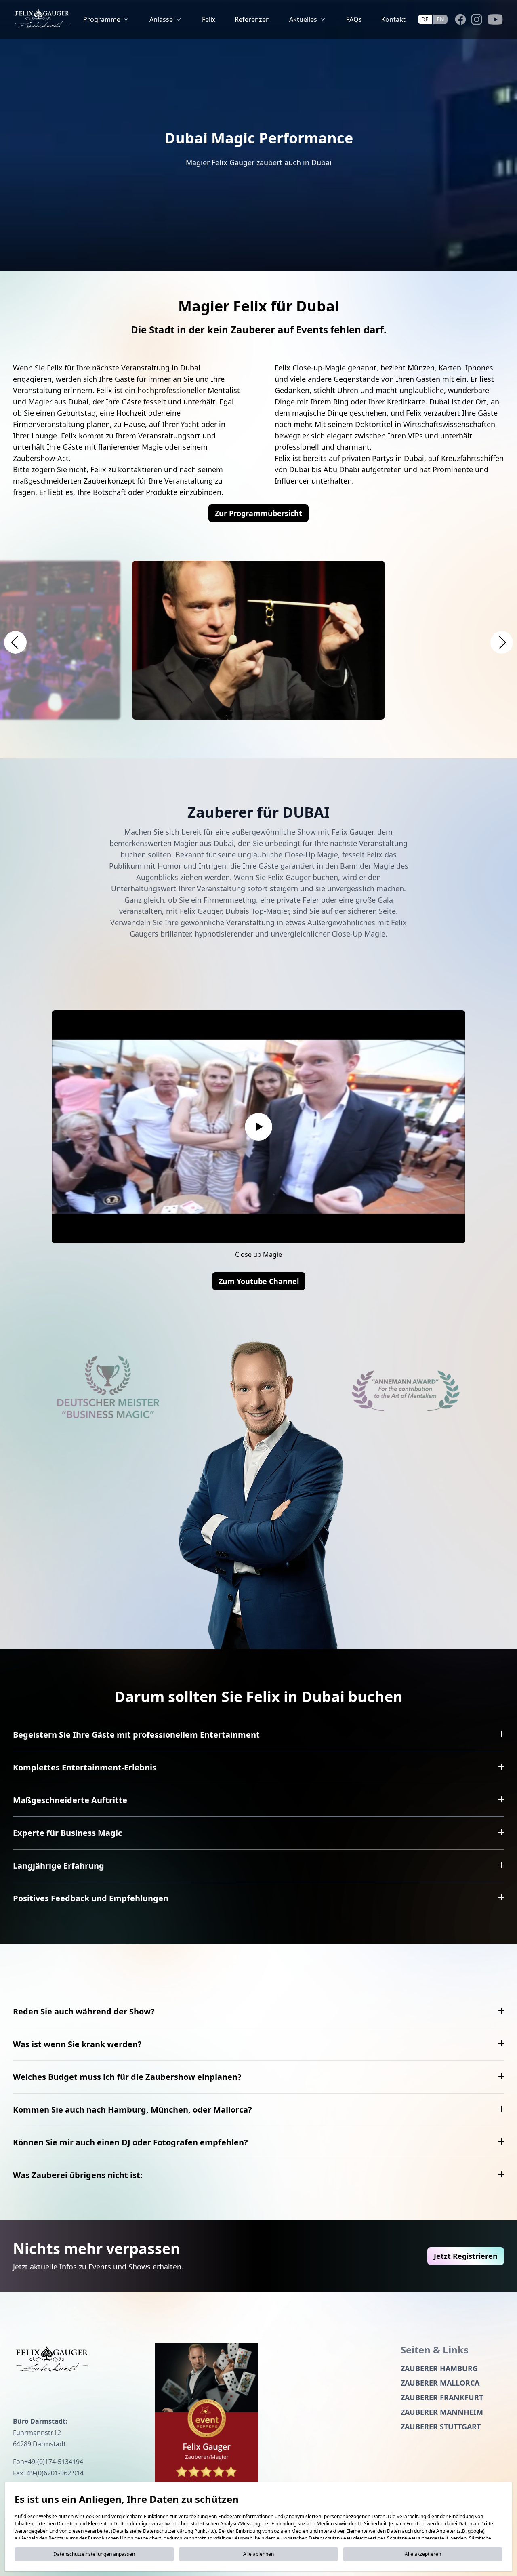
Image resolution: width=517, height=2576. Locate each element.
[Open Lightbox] (259, 640)
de (425, 19)
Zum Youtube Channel (259, 1281)
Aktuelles (303, 19)
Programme (102, 19)
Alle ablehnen (258, 2554)
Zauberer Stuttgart (441, 2427)
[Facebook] (460, 19)
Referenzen (252, 19)
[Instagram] (477, 19)
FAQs (354, 19)
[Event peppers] (207, 2420)
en (440, 19)
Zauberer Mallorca (440, 2383)
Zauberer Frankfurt (442, 2397)
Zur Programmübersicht (258, 513)
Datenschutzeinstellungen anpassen (94, 2554)
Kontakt (393, 19)
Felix (209, 19)
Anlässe (161, 19)
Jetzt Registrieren (466, 2256)
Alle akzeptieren (423, 2554)
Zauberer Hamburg (439, 2368)
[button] (15, 642)
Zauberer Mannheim (442, 2412)
